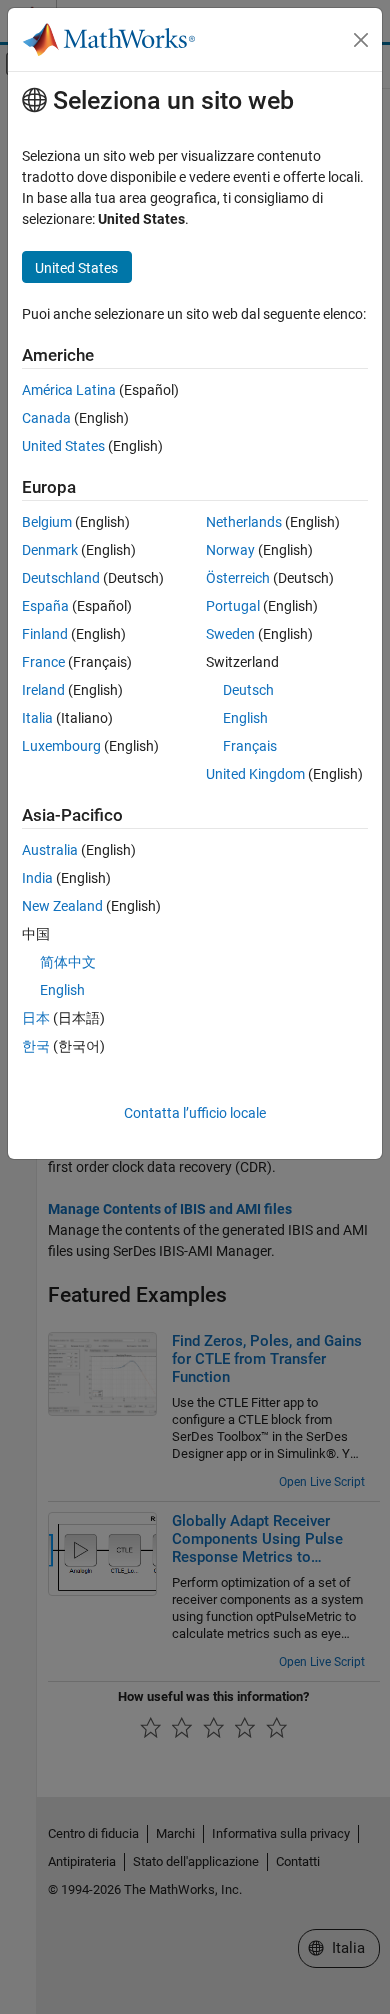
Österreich (238, 578)
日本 (36, 1018)
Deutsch (248, 690)
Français (250, 746)
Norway (230, 550)
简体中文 (68, 962)
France (43, 662)
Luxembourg (61, 746)
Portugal (233, 606)
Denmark (50, 550)
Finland (45, 634)
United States (63, 446)
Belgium (47, 522)
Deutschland (61, 578)
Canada (46, 418)
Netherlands (244, 522)
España (45, 606)
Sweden (230, 634)
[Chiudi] (361, 40)
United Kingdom (255, 774)
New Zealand (62, 906)
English (245, 718)
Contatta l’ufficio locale (195, 1113)
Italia (37, 718)
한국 (36, 1046)
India (37, 878)
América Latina (69, 390)
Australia (50, 850)
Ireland (43, 690)
